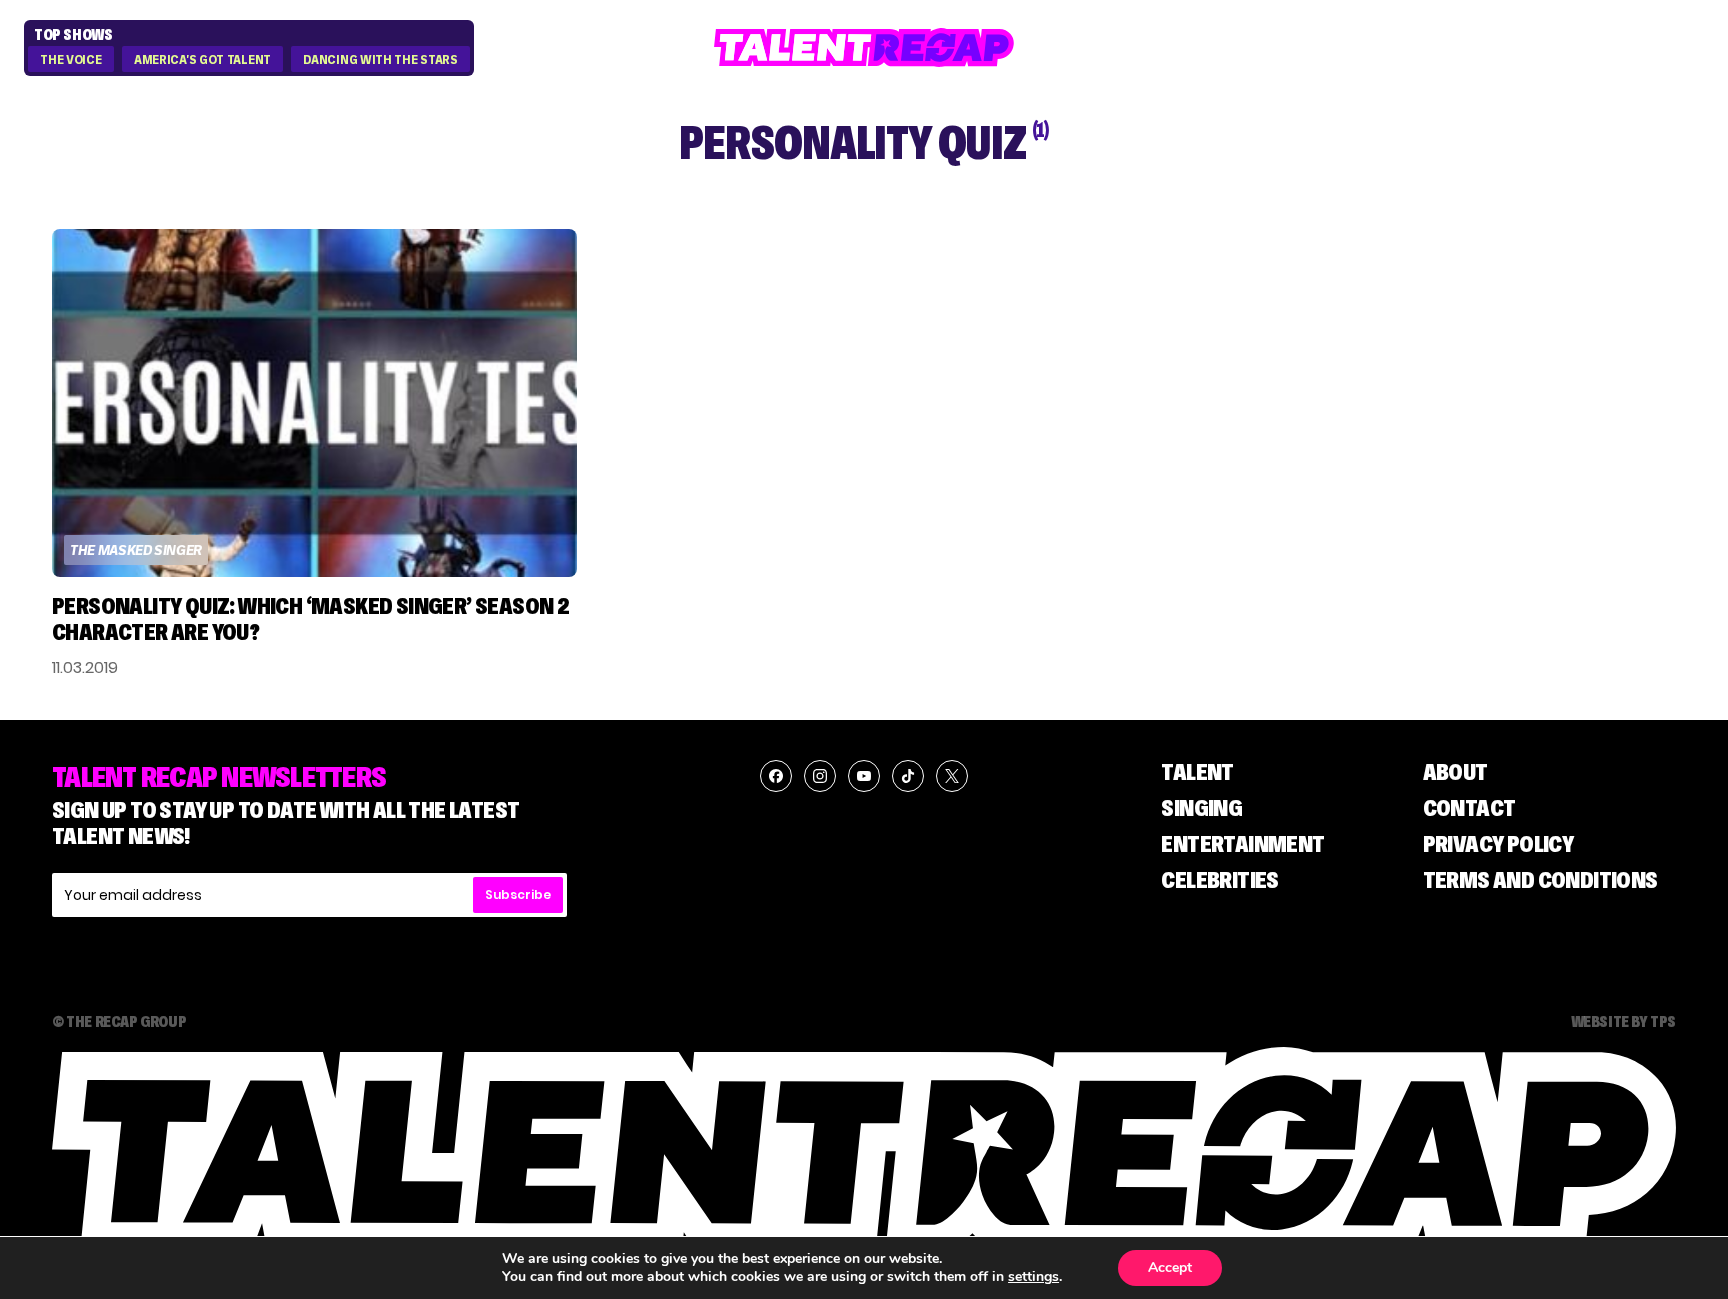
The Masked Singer (136, 550)
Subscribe (518, 894)
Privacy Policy (1498, 843)
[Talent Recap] (864, 47)
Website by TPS (1623, 1021)
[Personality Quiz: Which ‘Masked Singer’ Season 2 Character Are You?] (314, 403)
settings (1033, 1277)
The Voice (70, 60)
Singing (1201, 807)
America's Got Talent (202, 60)
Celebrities (1219, 879)
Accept (1170, 1267)
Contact (1469, 807)
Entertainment (1242, 843)
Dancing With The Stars (380, 60)
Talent (1197, 771)
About (1455, 771)
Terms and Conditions (1540, 879)
